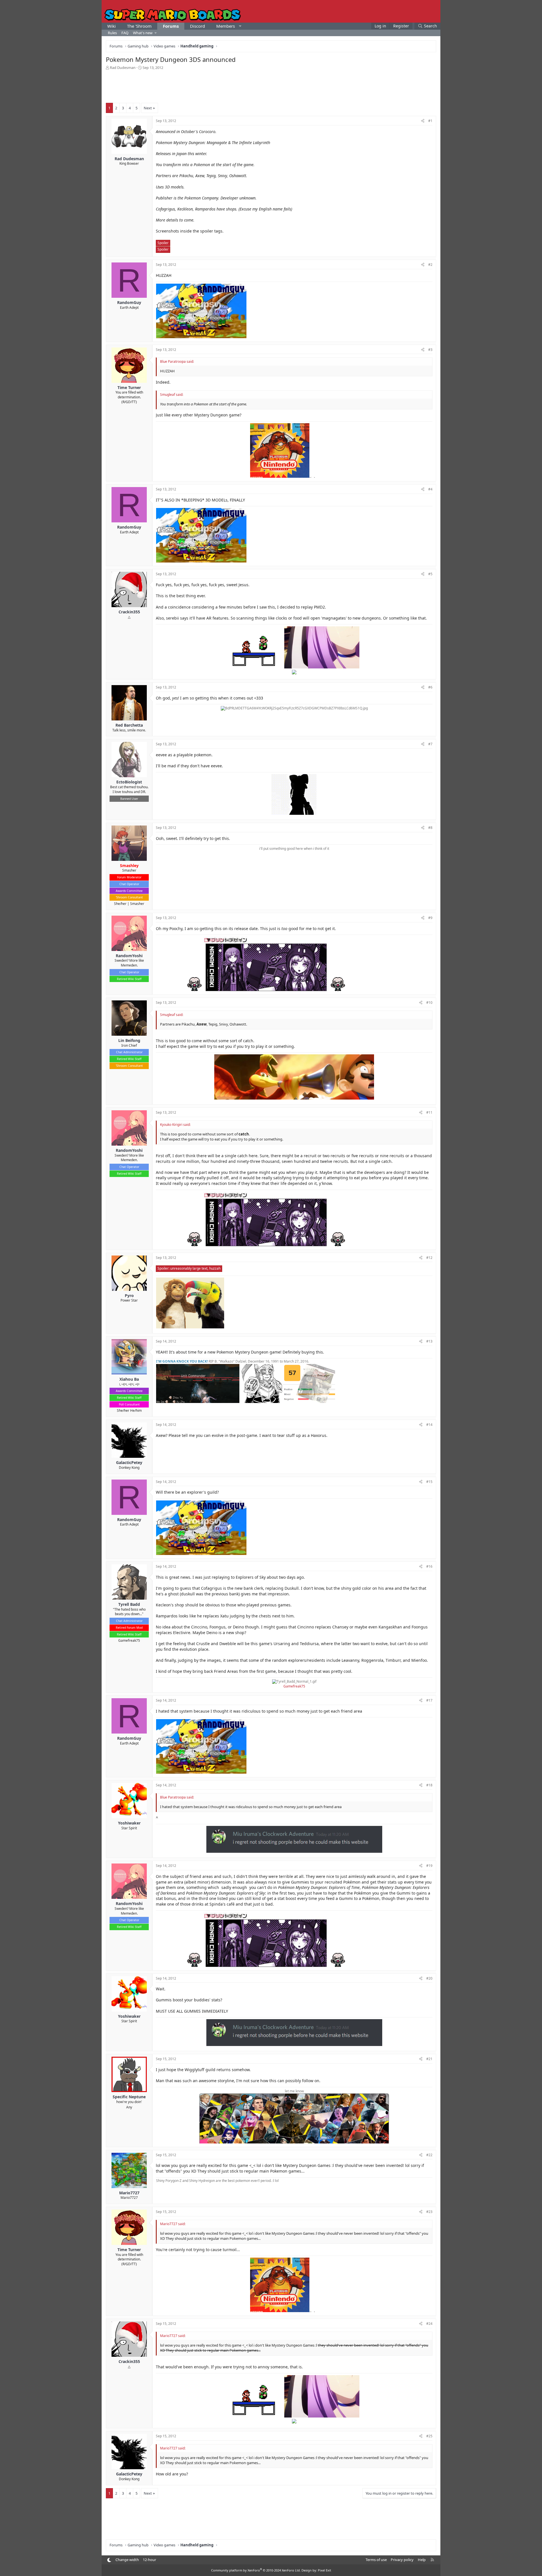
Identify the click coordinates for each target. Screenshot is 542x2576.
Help (422, 2560)
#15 (429, 1482)
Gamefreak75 (129, 1640)
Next (148, 108)
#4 (430, 489)
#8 (430, 828)
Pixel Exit (324, 2570)
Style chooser (109, 2560)
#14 (429, 1425)
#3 (430, 350)
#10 (429, 1003)
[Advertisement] (271, 86)
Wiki (112, 26)
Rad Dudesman (123, 68)
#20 (429, 1978)
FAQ (125, 33)
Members (226, 26)
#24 (429, 2324)
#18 (429, 1785)
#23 (429, 2212)
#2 (430, 265)
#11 (429, 1112)
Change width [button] (127, 2560)
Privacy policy (402, 2560)
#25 (429, 2436)
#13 (429, 1341)
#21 (429, 2059)
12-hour (149, 2560)
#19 (429, 1866)
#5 (430, 574)
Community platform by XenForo (256, 2570)
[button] (240, 26)
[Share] (423, 121)
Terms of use (376, 2560)
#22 (429, 2155)
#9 (430, 918)
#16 (429, 1566)
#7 (430, 744)
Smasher (137, 904)
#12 (429, 1258)
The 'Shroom (139, 26)
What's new (143, 33)
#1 (430, 121)
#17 (429, 1700)
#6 (430, 687)
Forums (171, 26)
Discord (197, 26)
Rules (112, 33)
